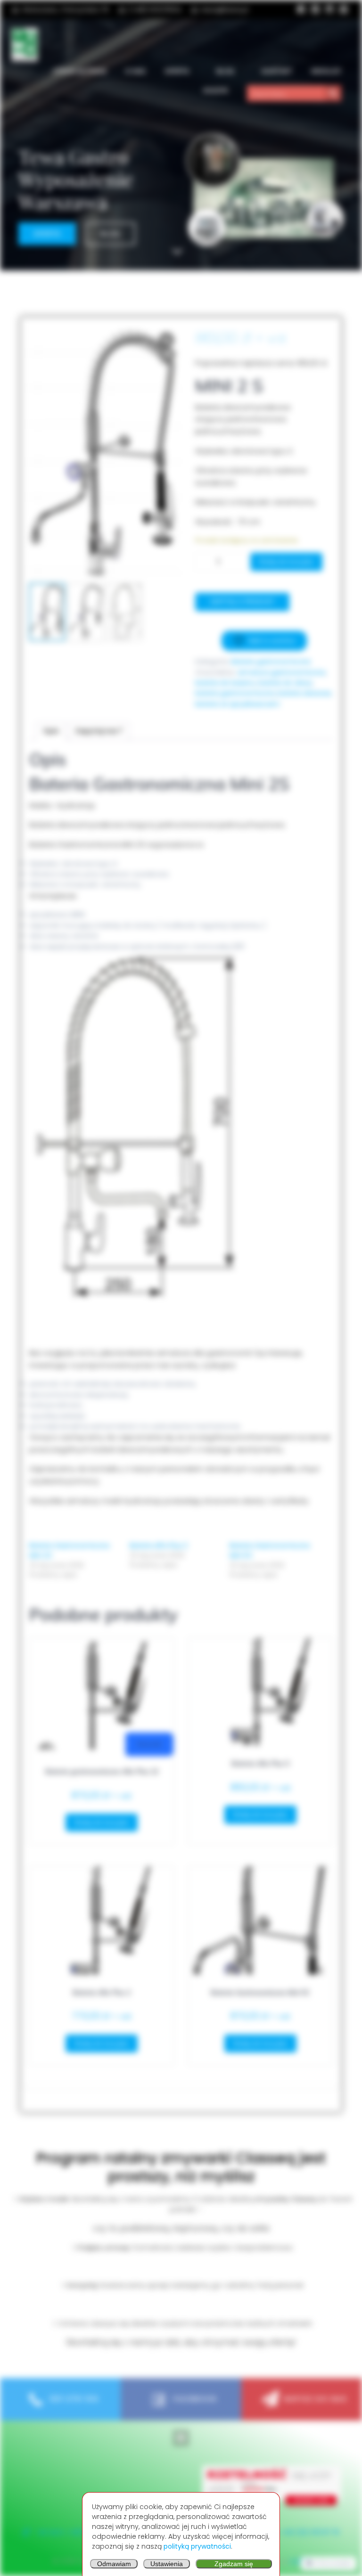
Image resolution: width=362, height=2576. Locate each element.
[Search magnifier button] (333, 93)
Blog (225, 71)
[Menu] (181, 2438)
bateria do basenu (225, 683)
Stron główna (80, 71)
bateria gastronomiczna (235, 693)
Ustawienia (167, 2564)
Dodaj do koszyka (286, 561)
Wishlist (326, 71)
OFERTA (177, 71)
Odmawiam (114, 2564)
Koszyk (216, 90)
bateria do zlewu (285, 683)
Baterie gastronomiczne (271, 662)
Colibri (300, 2561)
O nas (136, 71)
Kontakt (277, 71)
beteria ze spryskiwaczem (238, 704)
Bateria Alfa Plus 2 (159, 1546)
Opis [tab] (51, 731)
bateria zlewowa (304, 693)
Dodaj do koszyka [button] (102, 1822)
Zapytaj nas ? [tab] (99, 731)
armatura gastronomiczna (281, 672)
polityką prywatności (197, 2546)
